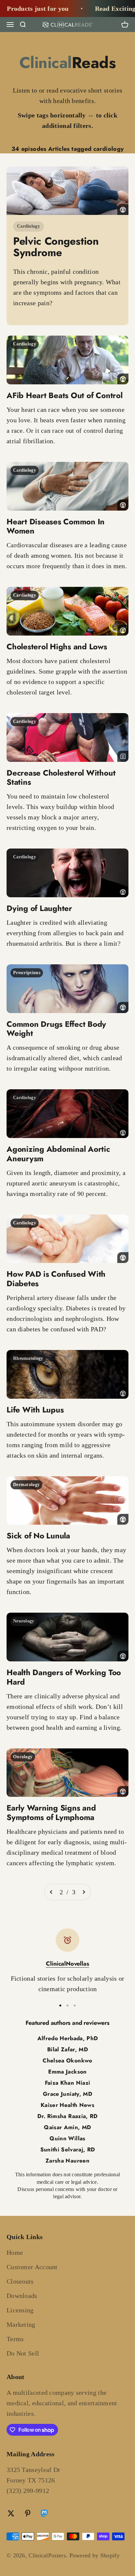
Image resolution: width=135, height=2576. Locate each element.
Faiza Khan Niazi (67, 2083)
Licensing (20, 2310)
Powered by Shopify (95, 2555)
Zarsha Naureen (67, 2161)
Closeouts (20, 2281)
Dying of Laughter (39, 908)
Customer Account (32, 2267)
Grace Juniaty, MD (67, 2094)
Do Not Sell (23, 2353)
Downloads (22, 2296)
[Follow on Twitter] (11, 2513)
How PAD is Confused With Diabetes (56, 1279)
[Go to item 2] (67, 2006)
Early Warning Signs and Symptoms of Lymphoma (51, 1813)
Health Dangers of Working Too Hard (64, 1677)
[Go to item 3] (75, 2006)
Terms (15, 2339)
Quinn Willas (67, 2138)
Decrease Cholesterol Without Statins (61, 778)
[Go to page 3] (84, 1892)
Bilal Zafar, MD (67, 2049)
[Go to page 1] (51, 1892)
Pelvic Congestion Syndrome (56, 247)
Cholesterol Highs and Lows (57, 647)
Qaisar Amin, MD (67, 2127)
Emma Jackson (67, 2072)
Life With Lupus (35, 1410)
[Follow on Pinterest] (28, 2513)
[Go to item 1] (60, 2006)
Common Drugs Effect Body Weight (56, 1029)
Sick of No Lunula (38, 1536)
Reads (68, 63)
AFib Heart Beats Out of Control (65, 395)
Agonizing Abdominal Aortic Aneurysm (58, 1154)
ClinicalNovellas (67, 1964)
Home (15, 2252)
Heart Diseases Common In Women (56, 526)
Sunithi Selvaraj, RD (68, 2149)
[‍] (67, 191)
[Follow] (44, 2514)
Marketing (21, 2324)
